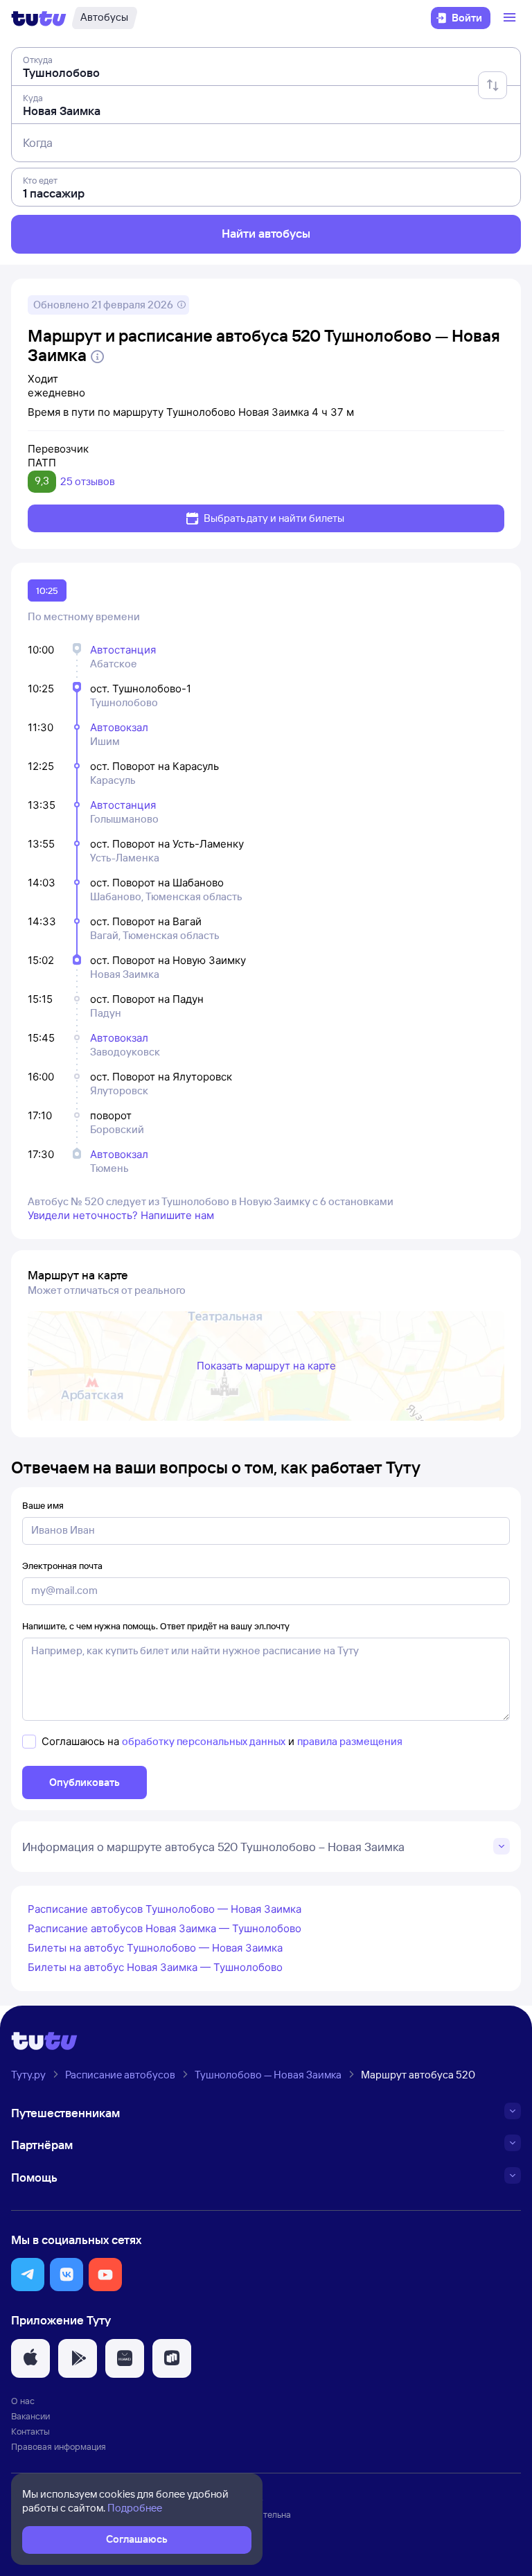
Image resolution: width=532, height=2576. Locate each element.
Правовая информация (59, 2446)
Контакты (30, 2431)
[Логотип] (39, 18)
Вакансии (30, 2416)
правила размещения (350, 1741)
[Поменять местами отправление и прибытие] (493, 85)
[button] (28, 2275)
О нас (23, 2401)
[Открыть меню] (511, 18)
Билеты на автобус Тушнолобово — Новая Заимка (155, 1948)
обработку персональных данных (204, 1741)
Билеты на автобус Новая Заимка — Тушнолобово (155, 1967)
